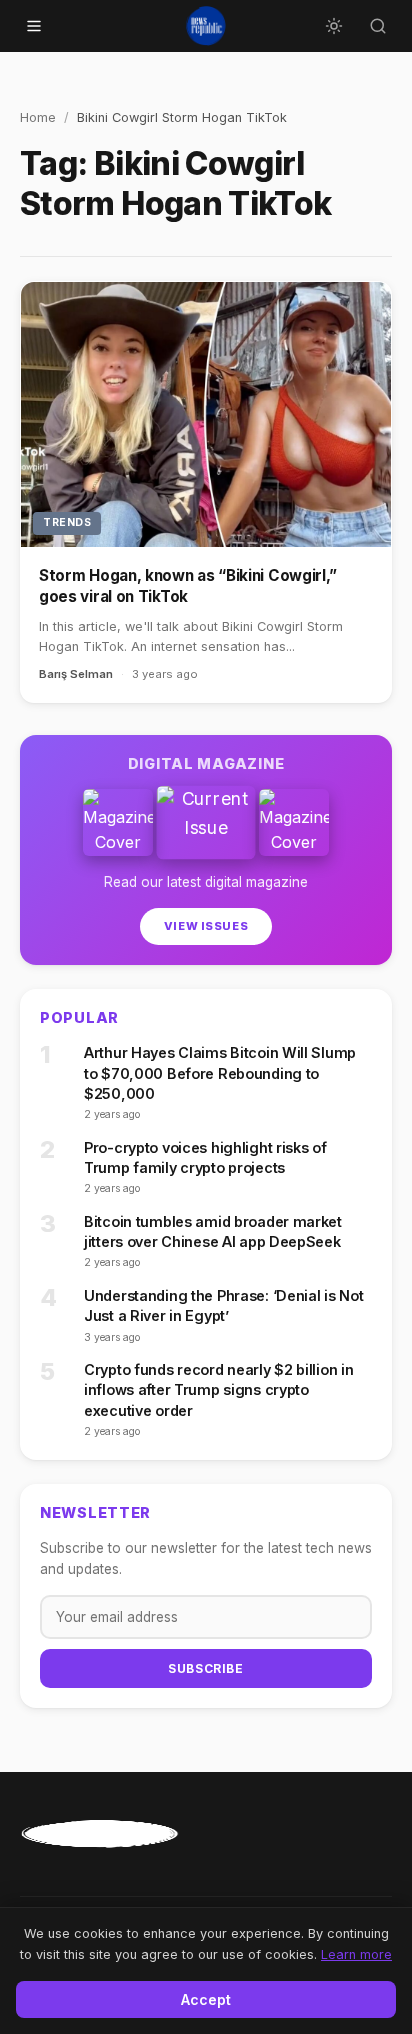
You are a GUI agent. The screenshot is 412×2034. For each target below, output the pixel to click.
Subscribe (205, 1668)
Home (38, 117)
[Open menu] (34, 26)
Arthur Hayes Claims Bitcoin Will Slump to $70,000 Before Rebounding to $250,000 (220, 1072)
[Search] (378, 26)
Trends (67, 522)
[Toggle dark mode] (334, 26)
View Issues (206, 926)
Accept (206, 1999)
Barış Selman (76, 674)
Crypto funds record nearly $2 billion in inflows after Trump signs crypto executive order (218, 1389)
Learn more (356, 1954)
